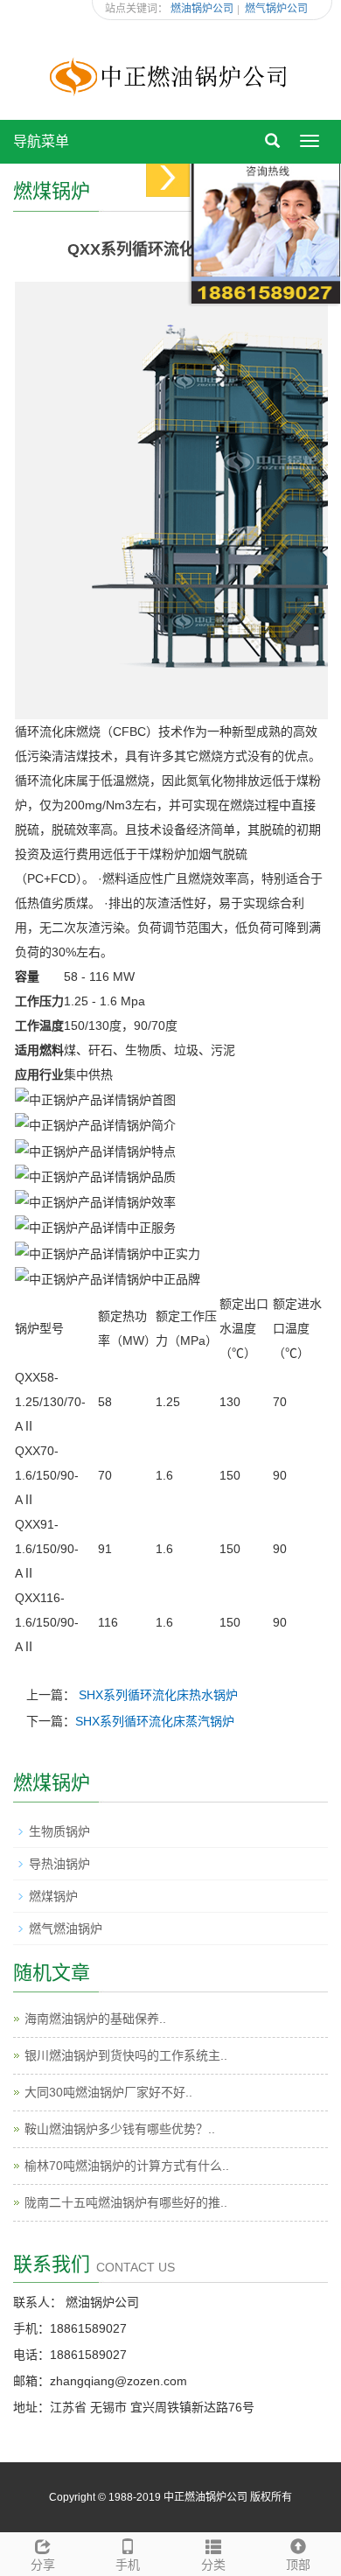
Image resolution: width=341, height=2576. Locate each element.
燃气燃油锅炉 (66, 1928)
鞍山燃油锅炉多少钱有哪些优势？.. (120, 2129)
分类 (213, 2565)
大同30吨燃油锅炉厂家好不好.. (108, 2092)
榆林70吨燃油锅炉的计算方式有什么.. (127, 2166)
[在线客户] (168, 177)
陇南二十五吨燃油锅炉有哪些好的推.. (126, 2202)
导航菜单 (41, 141)
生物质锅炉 (59, 1831)
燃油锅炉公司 (202, 9)
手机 (128, 2565)
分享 (43, 2565)
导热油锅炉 (59, 1864)
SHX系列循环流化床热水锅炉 (158, 1695)
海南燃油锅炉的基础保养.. (95, 2019)
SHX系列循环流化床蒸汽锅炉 (155, 1721)
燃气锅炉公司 (276, 9)
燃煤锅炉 (53, 1896)
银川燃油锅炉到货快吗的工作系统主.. (126, 2055)
